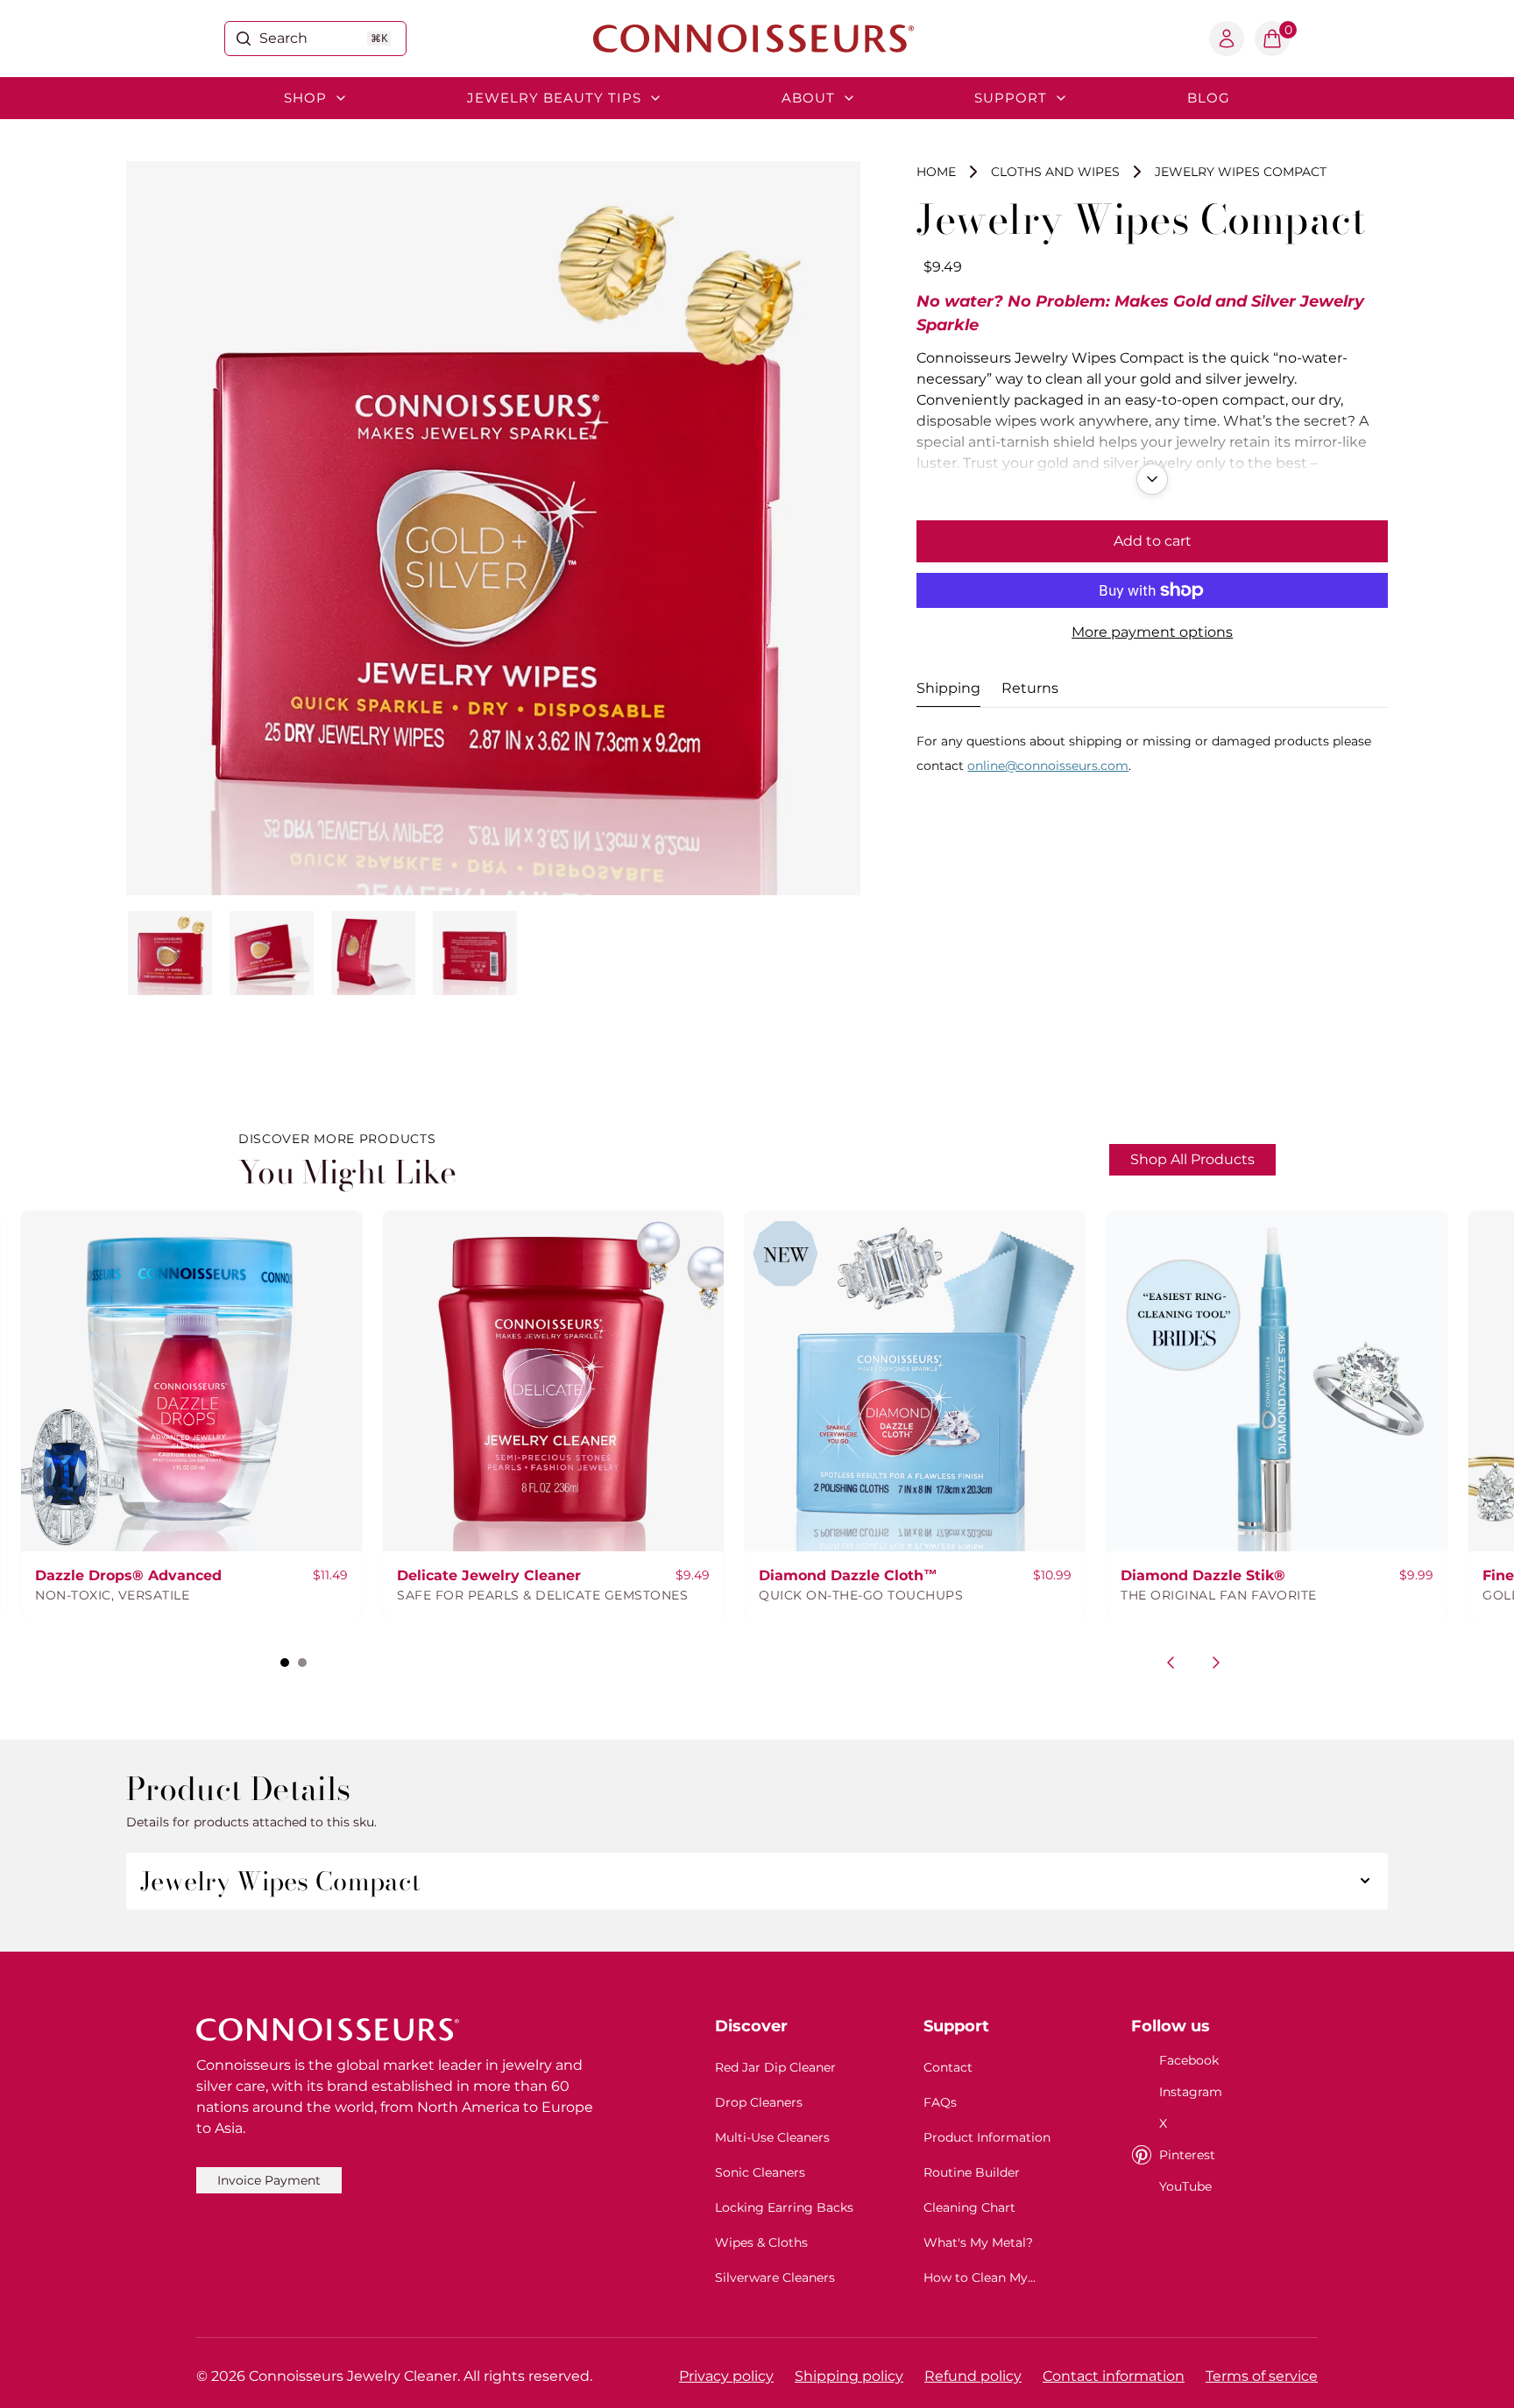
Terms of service (1262, 2376)
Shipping (948, 688)
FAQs (940, 2102)
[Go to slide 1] (285, 1663)
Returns (1030, 688)
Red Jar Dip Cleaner (775, 2067)
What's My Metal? (978, 2242)
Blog (1209, 98)
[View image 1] (170, 953)
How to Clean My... (980, 2277)
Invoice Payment (269, 2180)
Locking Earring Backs (784, 2207)
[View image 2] (272, 953)
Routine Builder (972, 2172)
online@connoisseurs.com (1048, 766)
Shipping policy (849, 2376)
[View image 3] (373, 953)
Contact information (1114, 2376)
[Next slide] (1216, 1663)
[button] (1272, 39)
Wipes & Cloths (761, 2242)
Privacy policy (726, 2376)
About (808, 98)
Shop (305, 98)
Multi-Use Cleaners (772, 2137)
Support (1011, 98)
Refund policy (973, 2376)
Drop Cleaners (759, 2102)
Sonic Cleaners (760, 2172)
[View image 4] (475, 953)
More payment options (1152, 632)
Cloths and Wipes (1055, 172)
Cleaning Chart (969, 2207)
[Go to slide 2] (302, 1663)
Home (936, 172)
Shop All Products (1192, 1159)
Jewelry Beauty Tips (554, 98)
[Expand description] (1152, 479)
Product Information (987, 2137)
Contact (948, 2067)
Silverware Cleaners (775, 2277)
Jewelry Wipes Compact (1241, 172)
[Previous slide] (1171, 1663)
